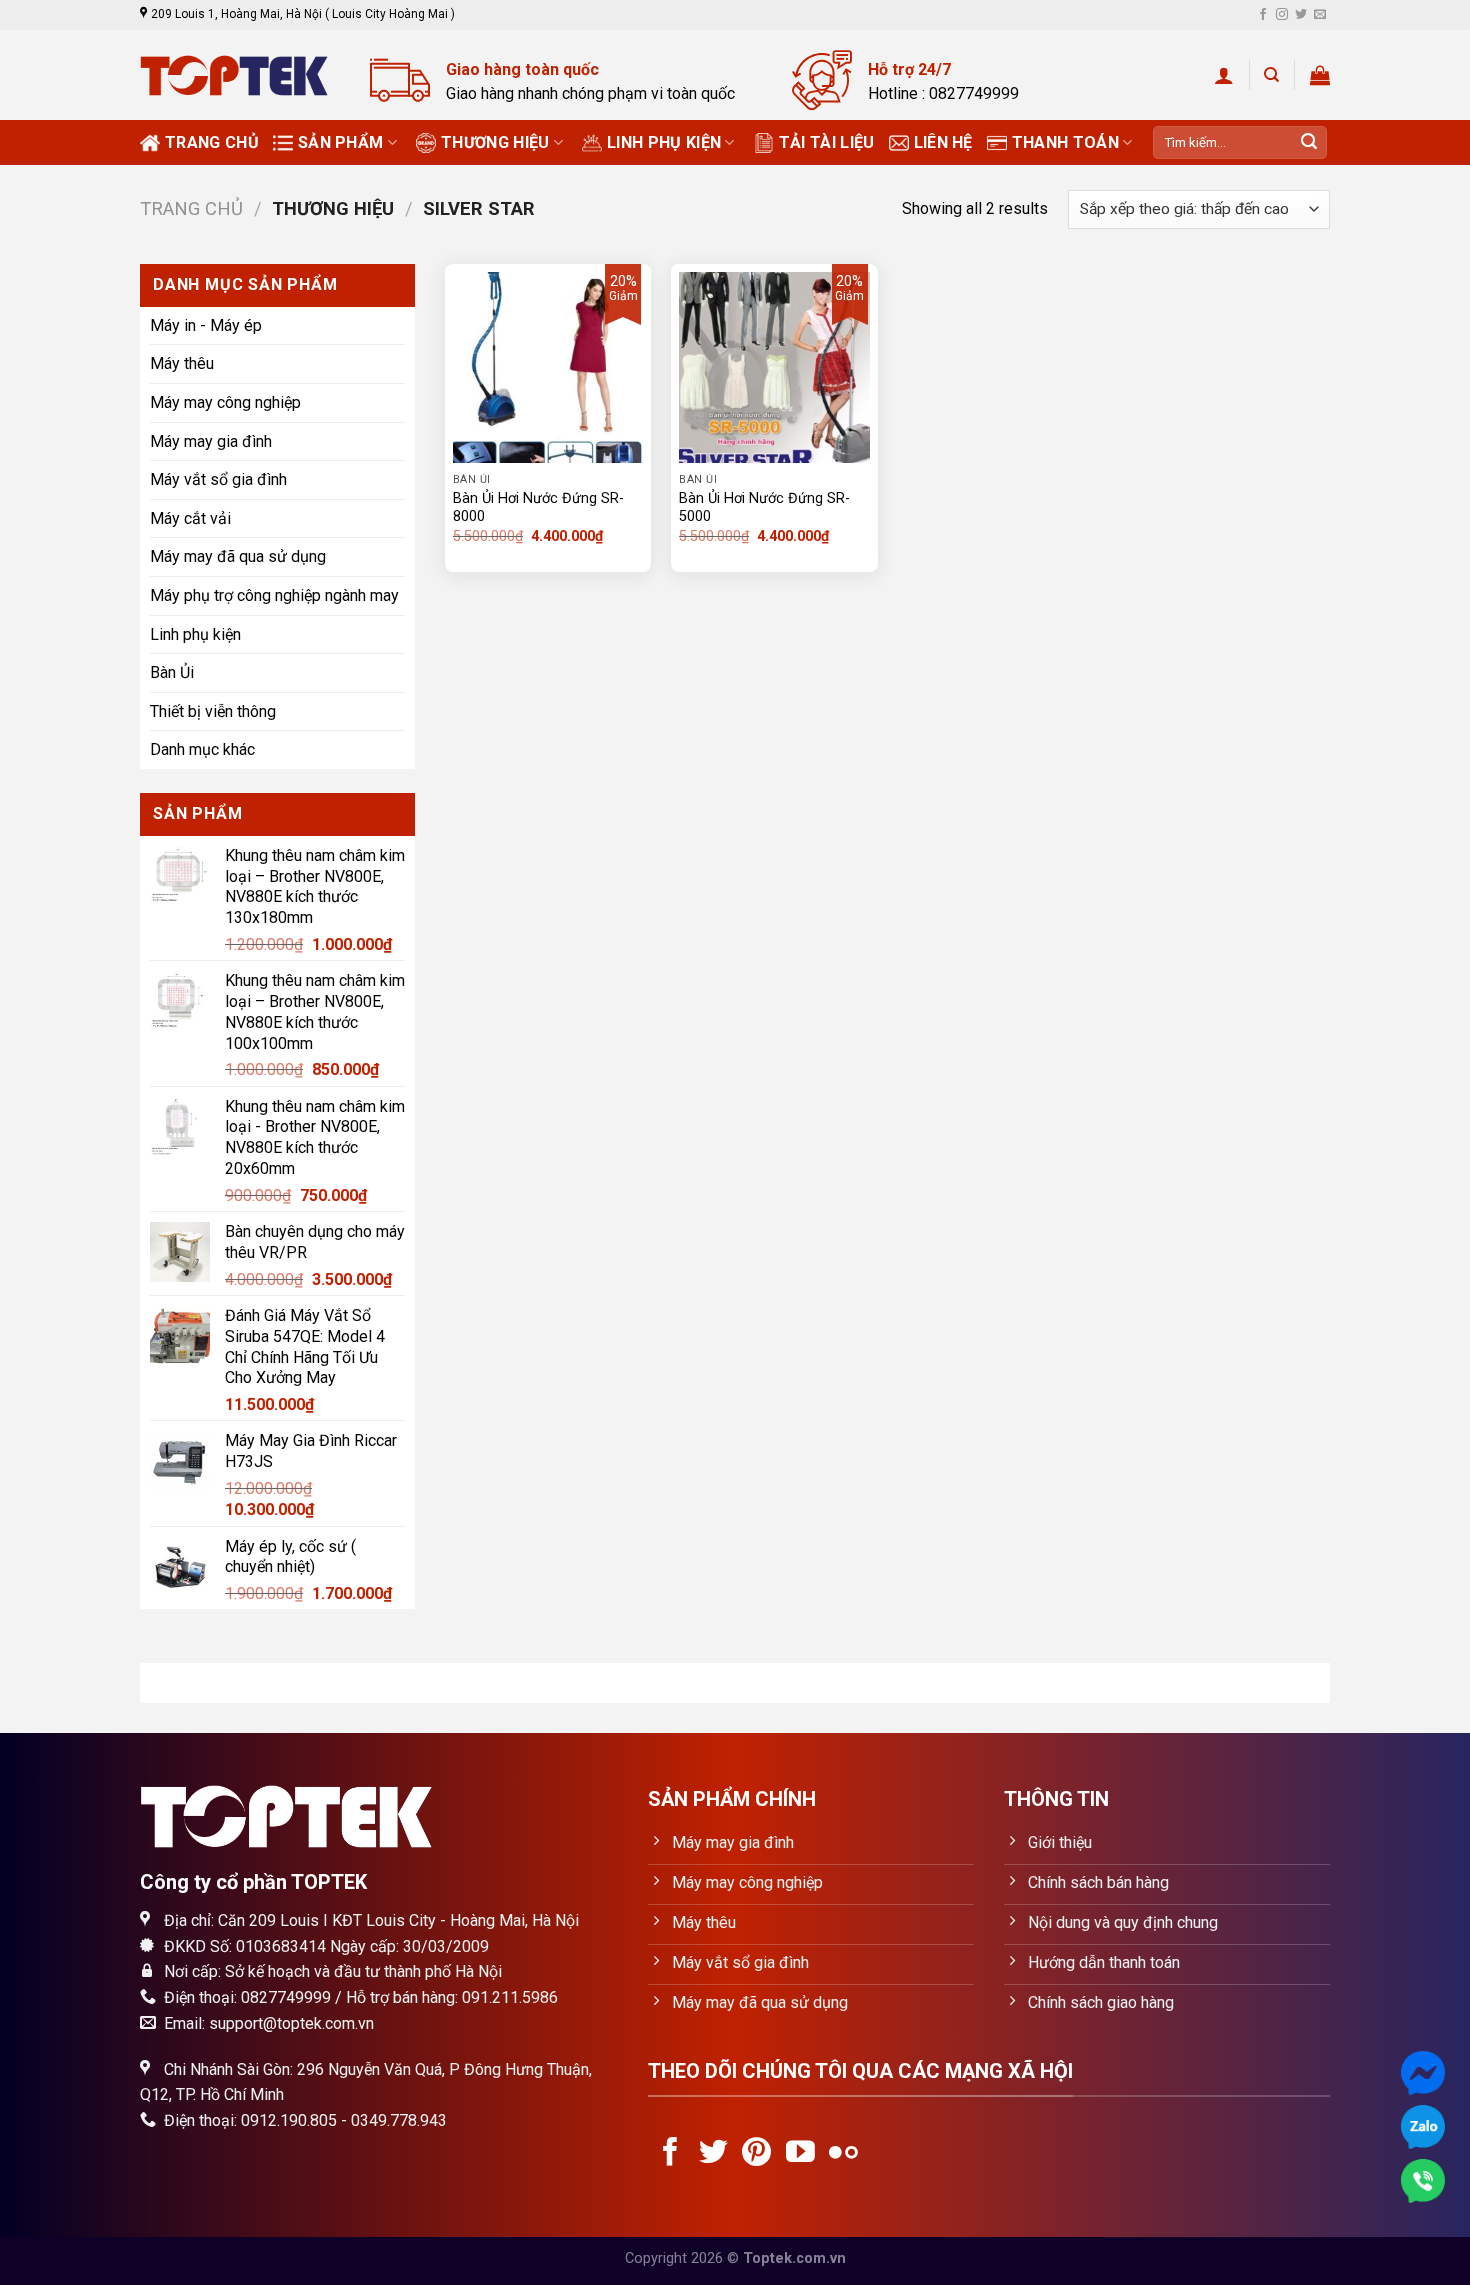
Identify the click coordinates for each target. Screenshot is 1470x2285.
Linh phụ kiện (664, 142)
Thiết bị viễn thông (213, 711)
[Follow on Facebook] (1263, 15)
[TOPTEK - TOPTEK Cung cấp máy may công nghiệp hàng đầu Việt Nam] (240, 75)
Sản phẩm (341, 142)
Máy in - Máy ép (206, 325)
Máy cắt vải (190, 518)
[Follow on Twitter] (1301, 15)
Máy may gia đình (211, 440)
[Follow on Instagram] (1282, 15)
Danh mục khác (202, 749)
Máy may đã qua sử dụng (238, 556)
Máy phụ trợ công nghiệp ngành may (274, 595)
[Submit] (1309, 143)
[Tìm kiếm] (1271, 75)
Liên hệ (943, 142)
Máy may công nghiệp (225, 402)
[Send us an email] (1320, 15)
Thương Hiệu (495, 142)
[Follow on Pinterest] (756, 2154)
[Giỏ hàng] (1320, 75)
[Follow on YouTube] (800, 2154)
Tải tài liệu (827, 142)
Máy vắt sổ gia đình (218, 479)
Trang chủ (212, 142)
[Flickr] (843, 2154)
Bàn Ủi (172, 672)
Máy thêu (182, 363)
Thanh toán (1065, 142)
